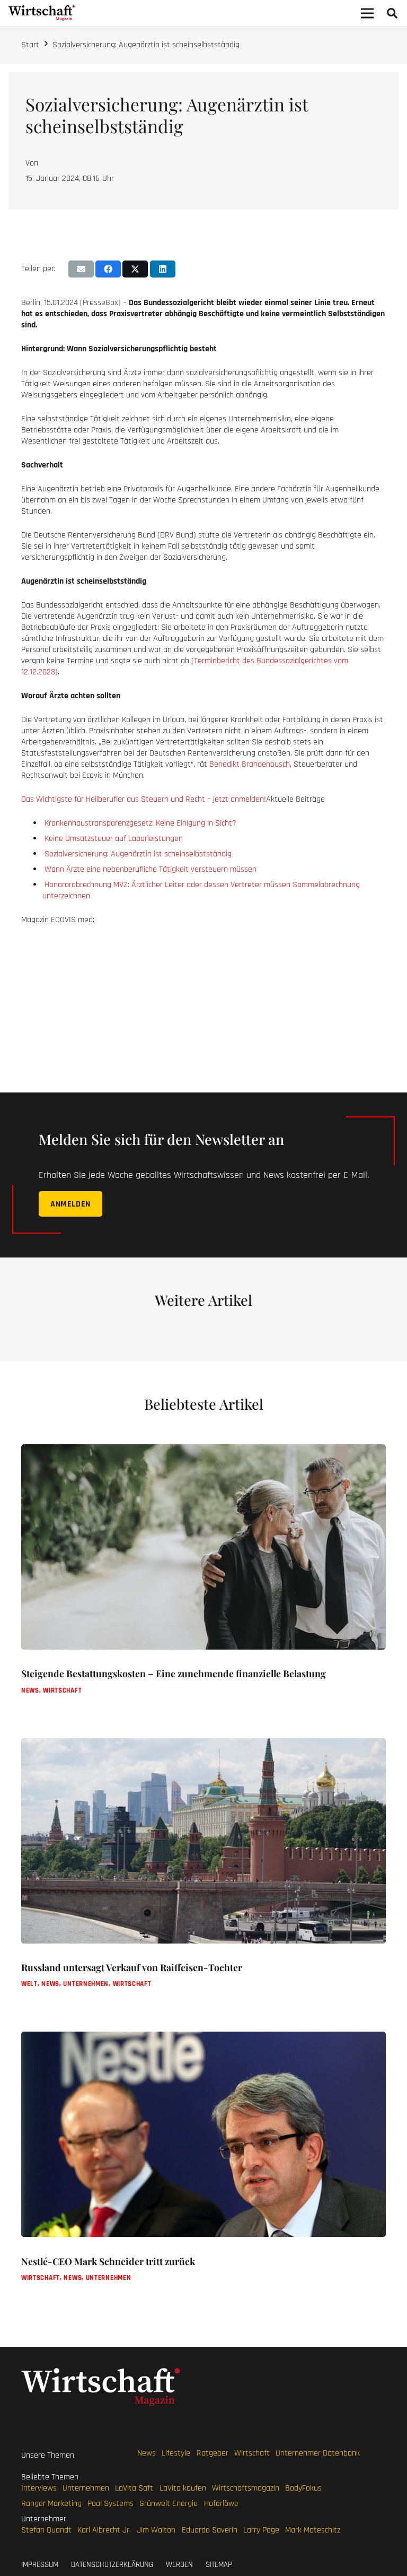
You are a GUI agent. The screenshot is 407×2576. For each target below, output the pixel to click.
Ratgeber (213, 2453)
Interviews (39, 2488)
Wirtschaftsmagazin (246, 2488)
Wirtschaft (252, 2453)
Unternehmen (86, 2488)
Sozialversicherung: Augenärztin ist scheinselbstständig (146, 45)
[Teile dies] (108, 269)
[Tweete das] (135, 269)
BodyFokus (303, 2488)
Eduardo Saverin (210, 2530)
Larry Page (261, 2530)
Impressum (40, 2565)
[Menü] (367, 13)
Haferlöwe (221, 2504)
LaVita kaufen (183, 2488)
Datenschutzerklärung (112, 2565)
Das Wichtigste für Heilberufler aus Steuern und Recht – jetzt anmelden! (144, 799)
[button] (392, 14)
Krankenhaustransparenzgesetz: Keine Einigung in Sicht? (140, 823)
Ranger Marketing (51, 2504)
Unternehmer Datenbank (318, 2453)
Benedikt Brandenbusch (250, 764)
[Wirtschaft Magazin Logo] (42, 13)
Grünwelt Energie (169, 2504)
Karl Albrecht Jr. (104, 2530)
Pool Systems (110, 2504)
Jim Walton (156, 2530)
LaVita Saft (134, 2488)
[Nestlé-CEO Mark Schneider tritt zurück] (203, 2172)
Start (30, 45)
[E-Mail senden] (81, 269)
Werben (179, 2565)
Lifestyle (176, 2453)
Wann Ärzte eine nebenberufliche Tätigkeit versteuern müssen (151, 869)
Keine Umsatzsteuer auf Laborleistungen (114, 839)
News (147, 2453)
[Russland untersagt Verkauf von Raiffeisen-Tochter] (203, 1878)
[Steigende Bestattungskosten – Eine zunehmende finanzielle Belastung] (203, 1585)
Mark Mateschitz (313, 2530)
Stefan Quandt (46, 2530)
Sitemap (219, 2565)
